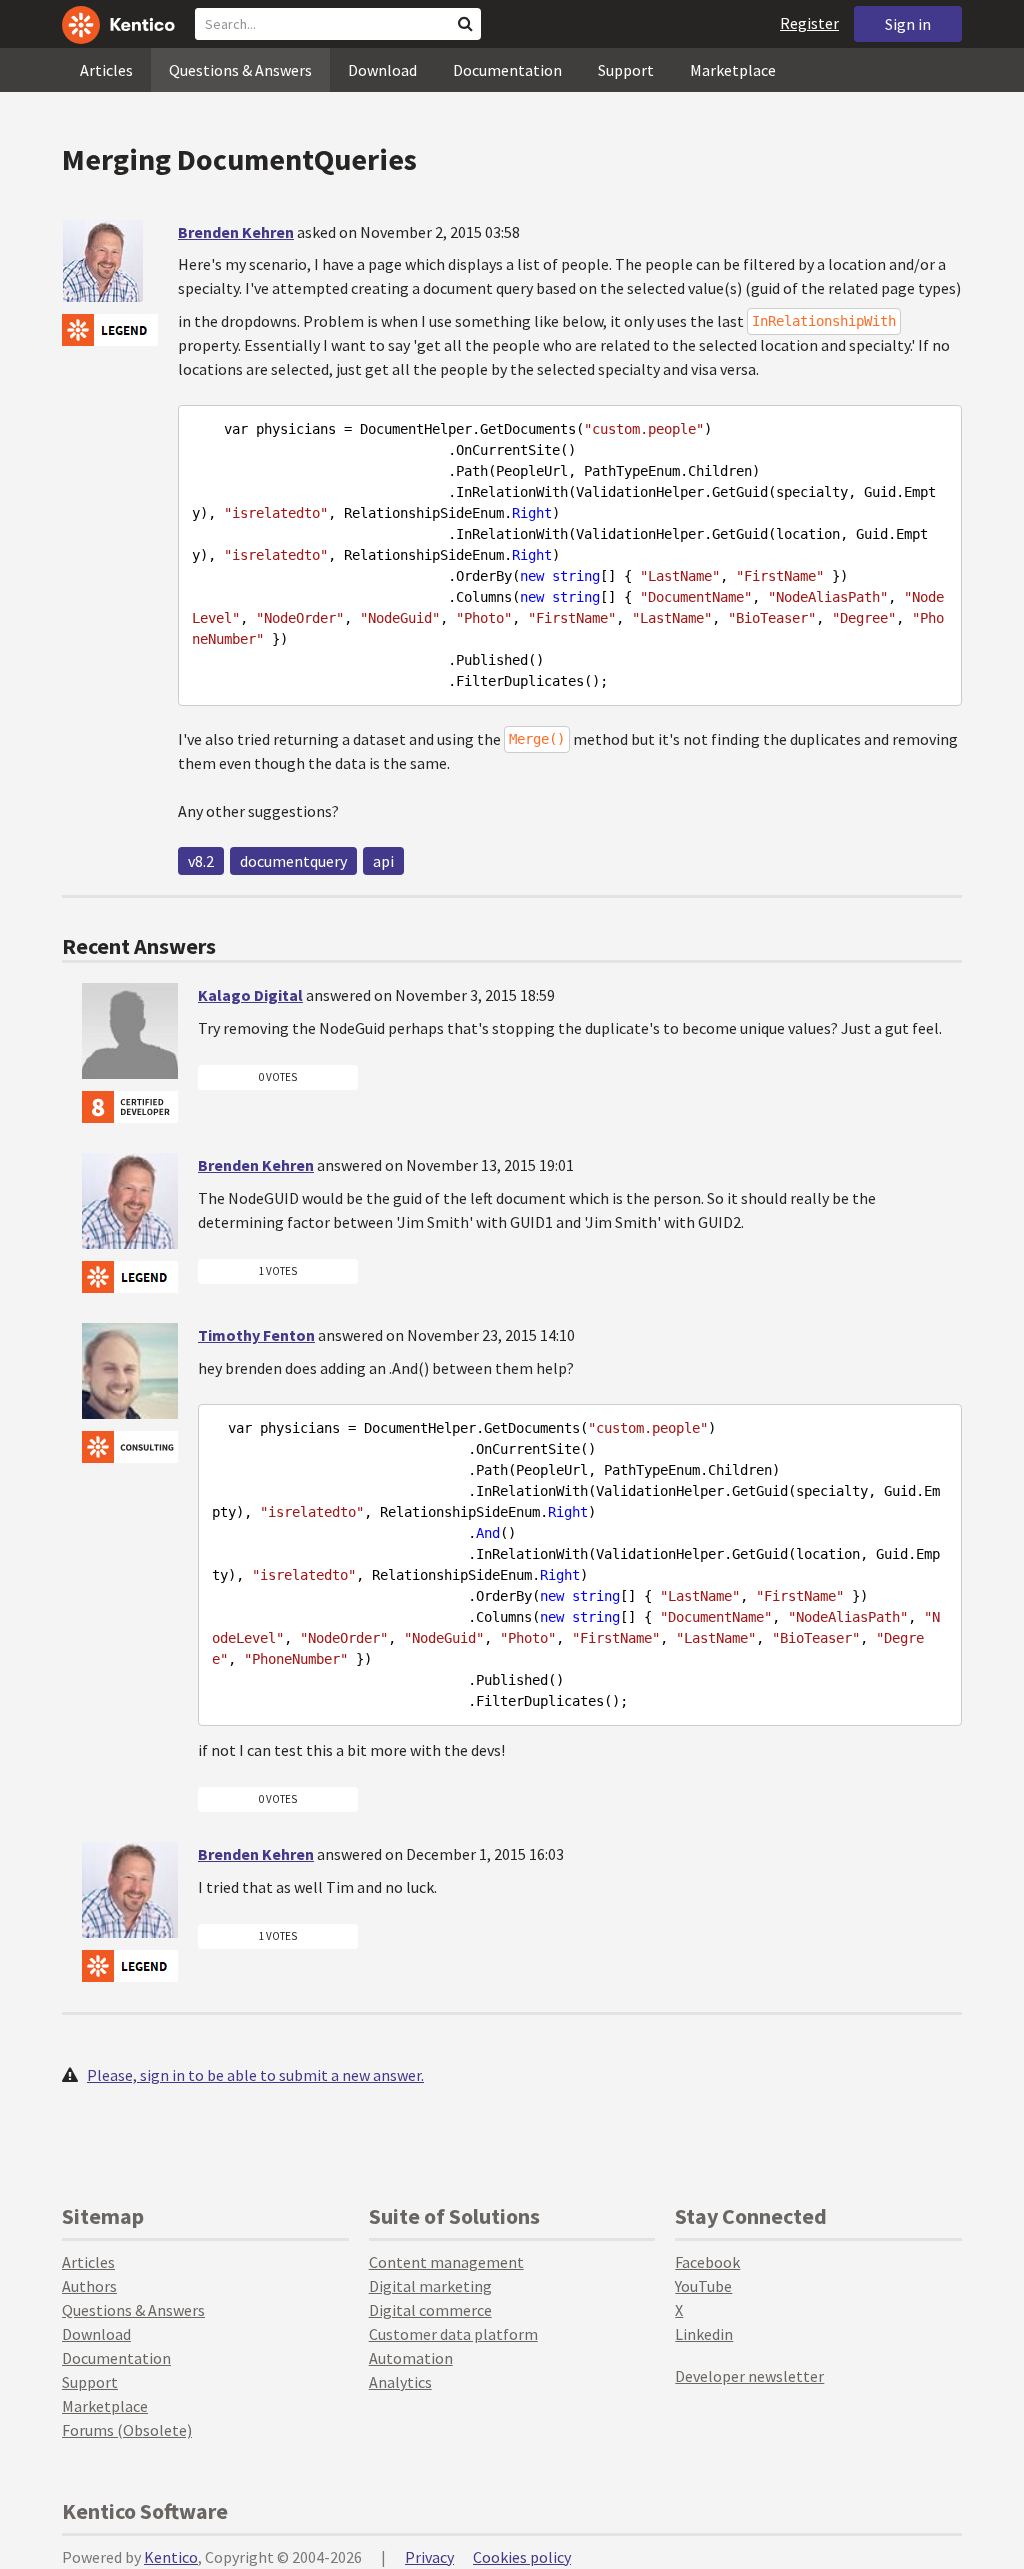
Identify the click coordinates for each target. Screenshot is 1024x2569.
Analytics (400, 2382)
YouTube (703, 2286)
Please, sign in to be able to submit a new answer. (255, 2075)
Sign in (908, 24)
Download (382, 70)
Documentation (507, 70)
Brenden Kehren (236, 232)
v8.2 (201, 861)
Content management (446, 2262)
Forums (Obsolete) (127, 2430)
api (383, 861)
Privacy (429, 2557)
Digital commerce (430, 2310)
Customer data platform (453, 2334)
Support (626, 70)
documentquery (293, 861)
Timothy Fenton (256, 1335)
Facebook (707, 2262)
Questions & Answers (240, 70)
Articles (106, 70)
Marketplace (733, 70)
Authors (89, 2286)
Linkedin (704, 2334)
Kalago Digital (250, 995)
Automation (411, 2358)
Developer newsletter (749, 2376)
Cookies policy (522, 2557)
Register (809, 23)
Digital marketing (430, 2286)
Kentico (171, 2557)
